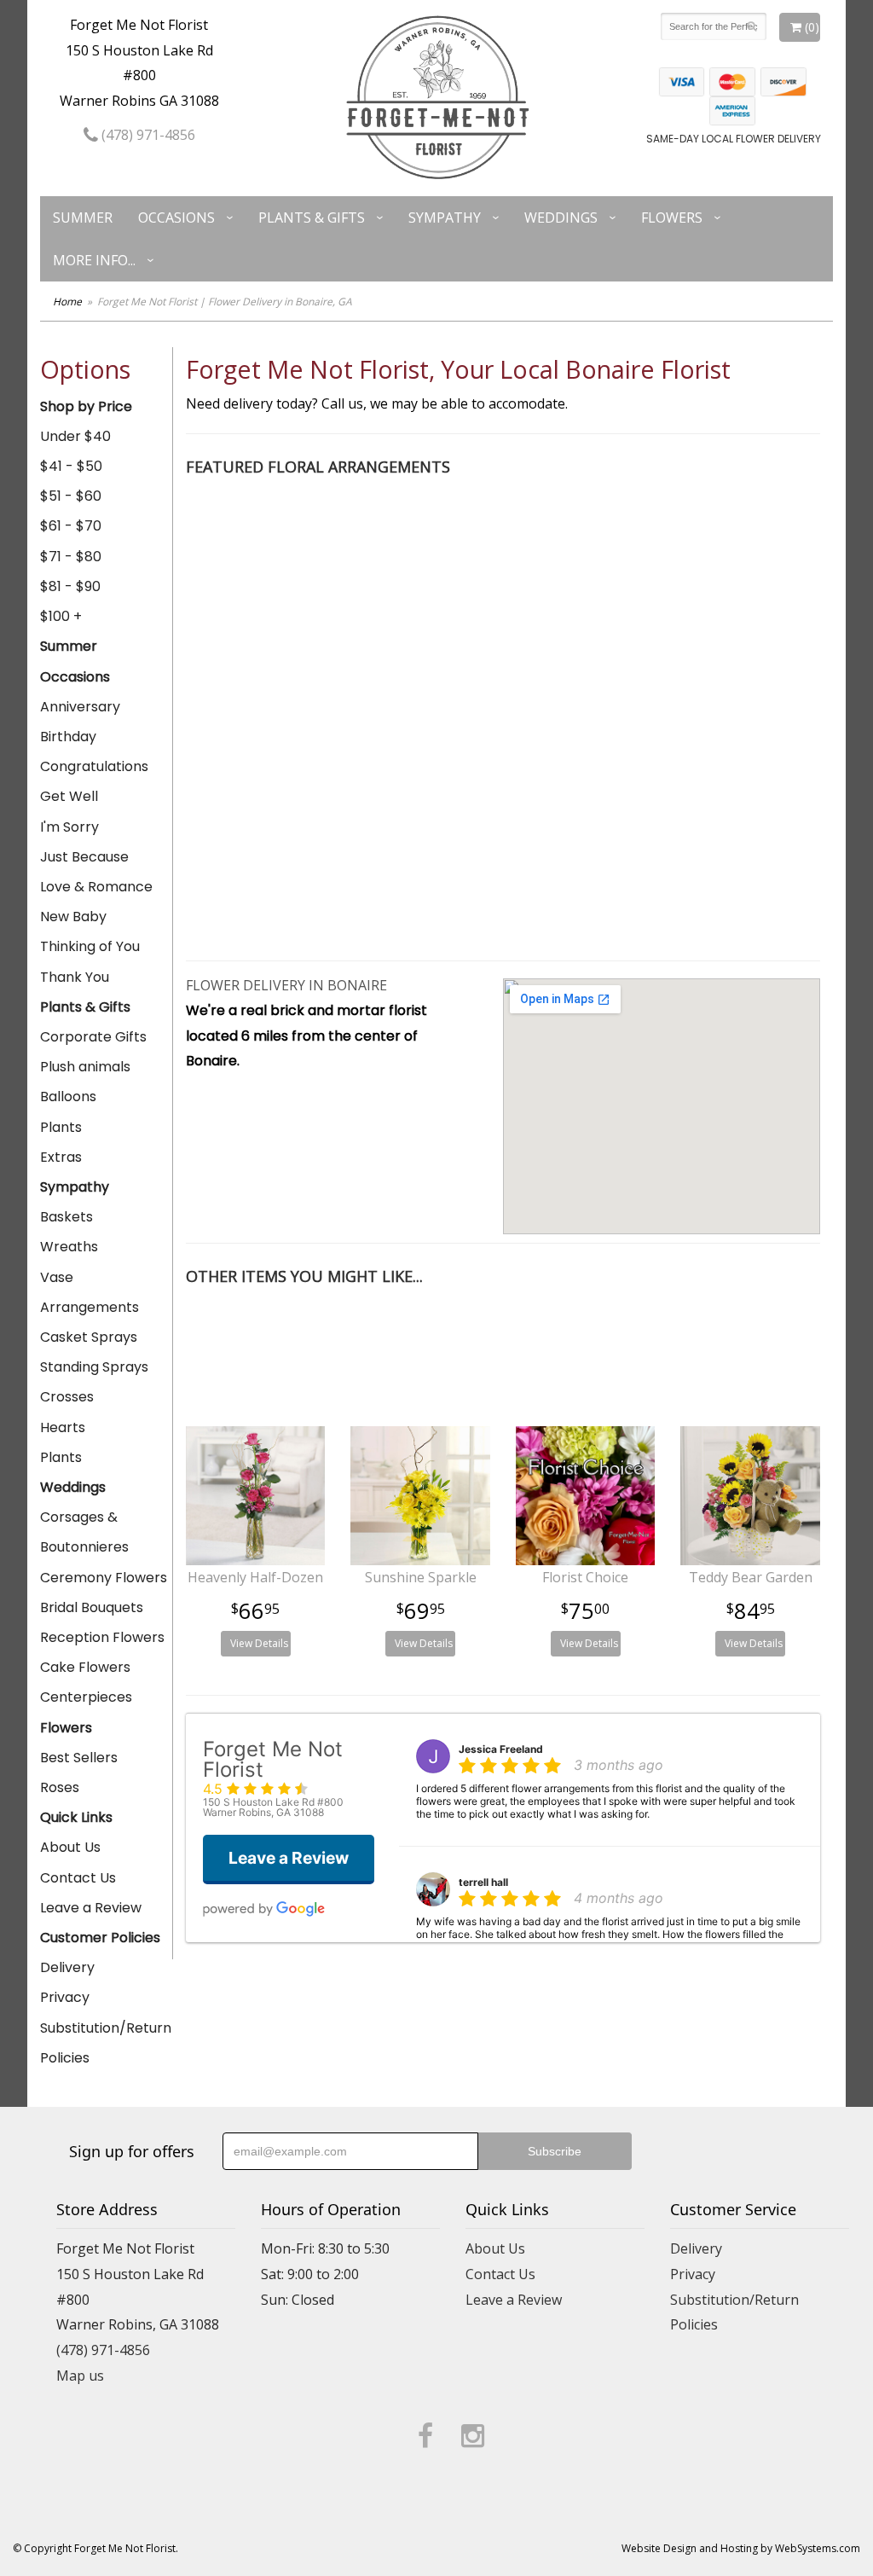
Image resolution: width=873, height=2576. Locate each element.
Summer (83, 218)
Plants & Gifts (312, 218)
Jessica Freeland (501, 1749)
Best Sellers (79, 1758)
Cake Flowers (85, 1667)
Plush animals (85, 1067)
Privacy (65, 1997)
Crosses (67, 1397)
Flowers (672, 218)
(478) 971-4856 (147, 135)
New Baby (73, 917)
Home (67, 302)
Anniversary (80, 707)
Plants (61, 1127)
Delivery (67, 1967)
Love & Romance (96, 887)
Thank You (75, 977)
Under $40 (75, 436)
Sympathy (445, 218)
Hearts (63, 1427)
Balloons (68, 1097)
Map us (80, 2376)
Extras (61, 1157)
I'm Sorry (69, 827)
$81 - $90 (70, 586)
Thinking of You (90, 946)
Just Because (84, 857)
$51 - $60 (71, 496)
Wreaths (69, 1247)
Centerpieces (86, 1697)
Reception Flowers (102, 1637)
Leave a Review (91, 1908)
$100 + (61, 616)
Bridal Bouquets (92, 1607)
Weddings (561, 218)
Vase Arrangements (90, 1292)
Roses (60, 1787)
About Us (70, 1847)
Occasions (176, 218)
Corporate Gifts (93, 1037)
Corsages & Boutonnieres (84, 1532)
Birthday (68, 737)
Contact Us (78, 1878)
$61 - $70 (71, 526)
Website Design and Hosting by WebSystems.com (741, 2548)
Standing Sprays (94, 1367)
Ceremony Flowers (104, 1578)
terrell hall (483, 1882)
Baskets (66, 1217)
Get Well (69, 796)
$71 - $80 (71, 557)
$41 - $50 (71, 466)
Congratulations (94, 766)
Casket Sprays (89, 1337)
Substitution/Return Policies (106, 2043)
